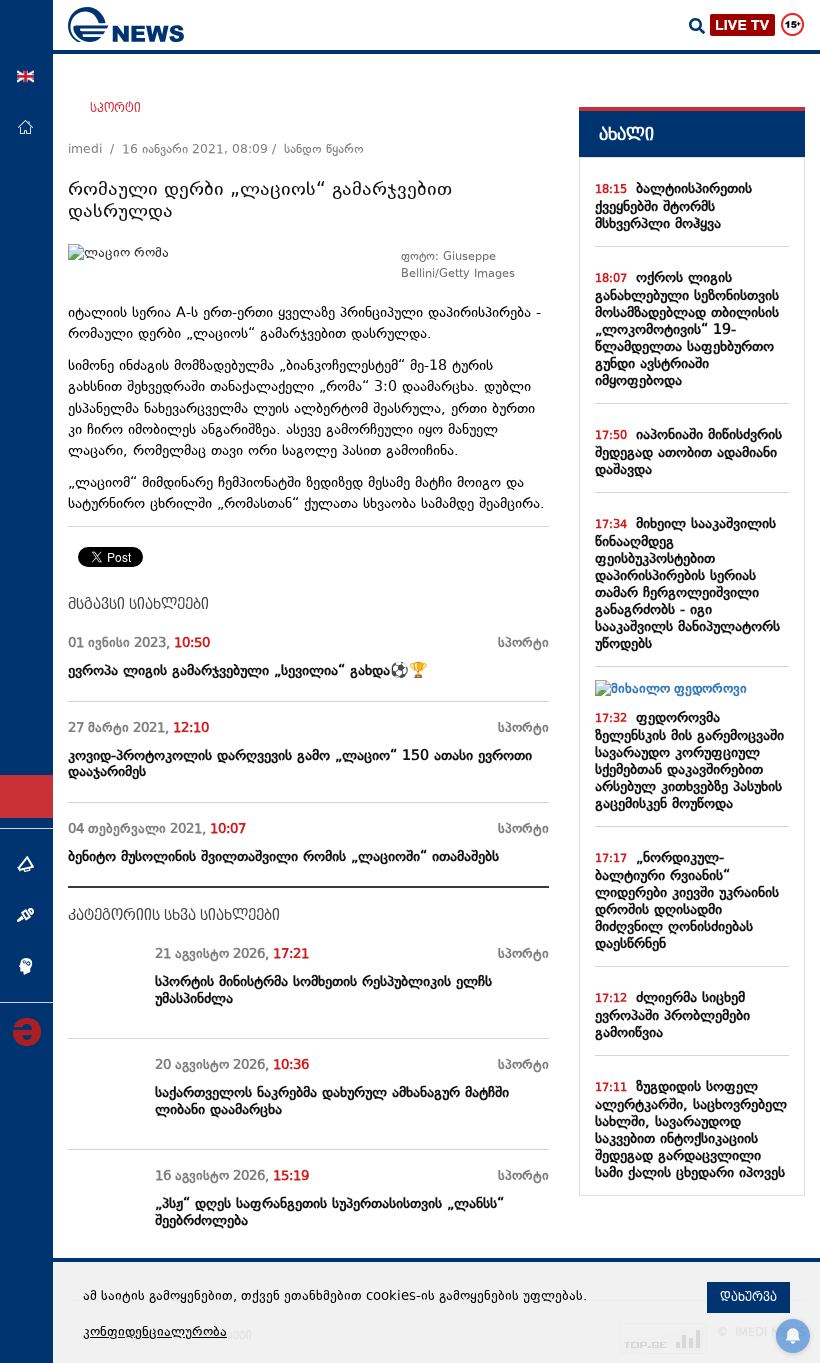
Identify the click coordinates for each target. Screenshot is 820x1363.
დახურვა (748, 1297)
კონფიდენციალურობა (155, 1333)
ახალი (626, 134)
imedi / (95, 150)
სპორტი (115, 108)
